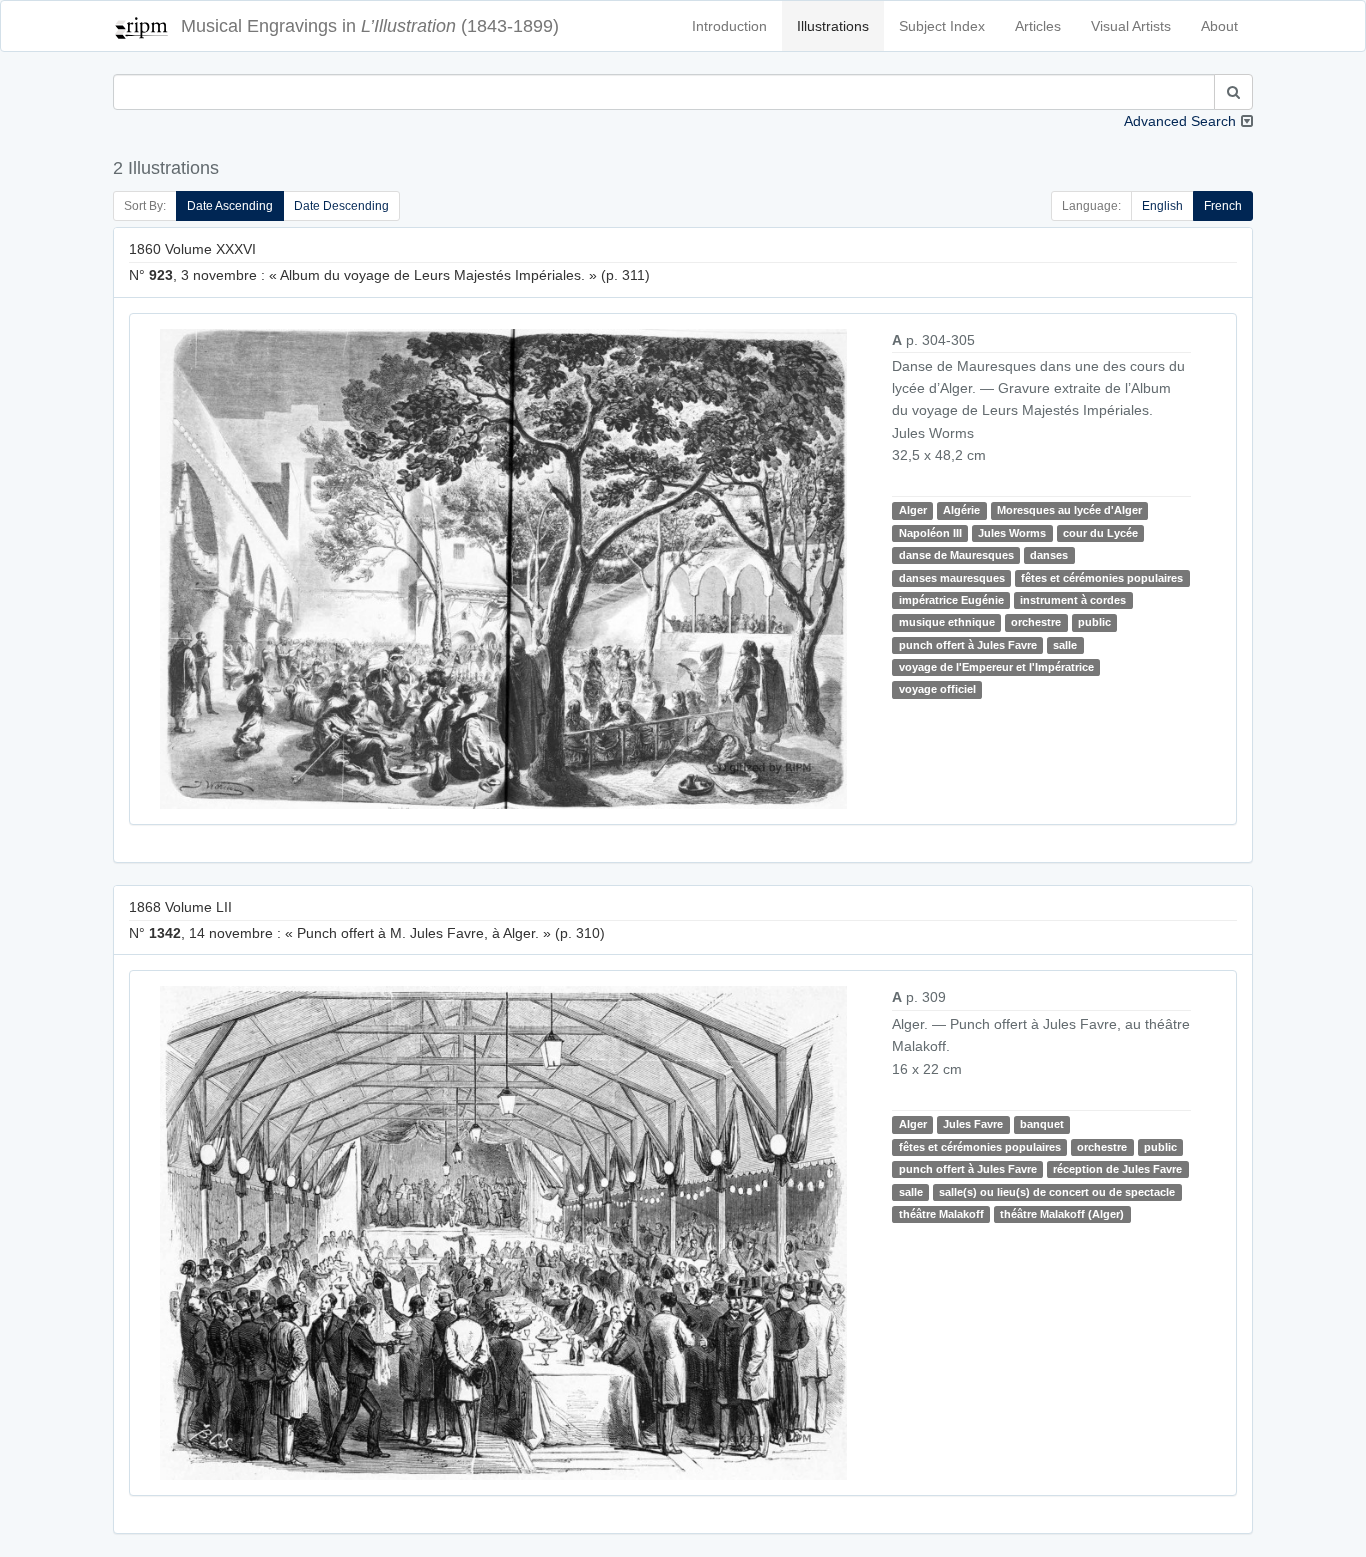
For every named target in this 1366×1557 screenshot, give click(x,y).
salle (1065, 645)
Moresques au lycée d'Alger (1069, 510)
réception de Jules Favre (1117, 1169)
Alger (913, 510)
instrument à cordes (1073, 600)
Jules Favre (973, 1124)
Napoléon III (930, 533)
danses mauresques (952, 578)
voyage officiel (937, 690)
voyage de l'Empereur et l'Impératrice (996, 667)
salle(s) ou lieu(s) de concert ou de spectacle (1057, 1192)
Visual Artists (1131, 26)
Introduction (729, 26)
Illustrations (833, 26)
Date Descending (341, 206)
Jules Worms (1012, 533)
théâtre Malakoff (941, 1214)
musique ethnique (947, 622)
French (1223, 206)
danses (1049, 555)
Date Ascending (230, 206)
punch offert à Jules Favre (968, 645)
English (1162, 206)
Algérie (961, 510)
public (1094, 622)
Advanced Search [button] (1180, 121)
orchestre (1036, 622)
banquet (1042, 1124)
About (1219, 26)
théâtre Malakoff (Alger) (1062, 1214)
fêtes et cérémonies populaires (1102, 578)
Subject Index (942, 26)
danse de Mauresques (956, 555)
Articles (1038, 26)
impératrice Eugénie (951, 600)
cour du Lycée (1100, 533)
